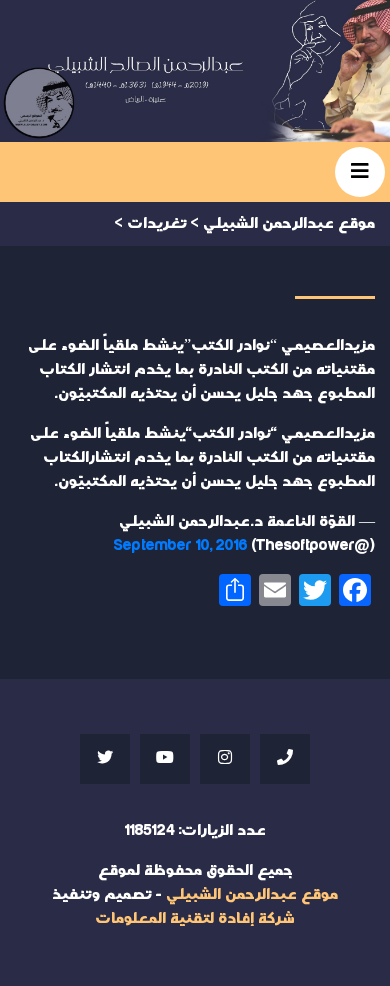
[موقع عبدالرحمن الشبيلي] (195, 71)
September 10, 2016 (180, 545)
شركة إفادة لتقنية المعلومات (195, 918)
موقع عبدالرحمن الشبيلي (252, 894)
